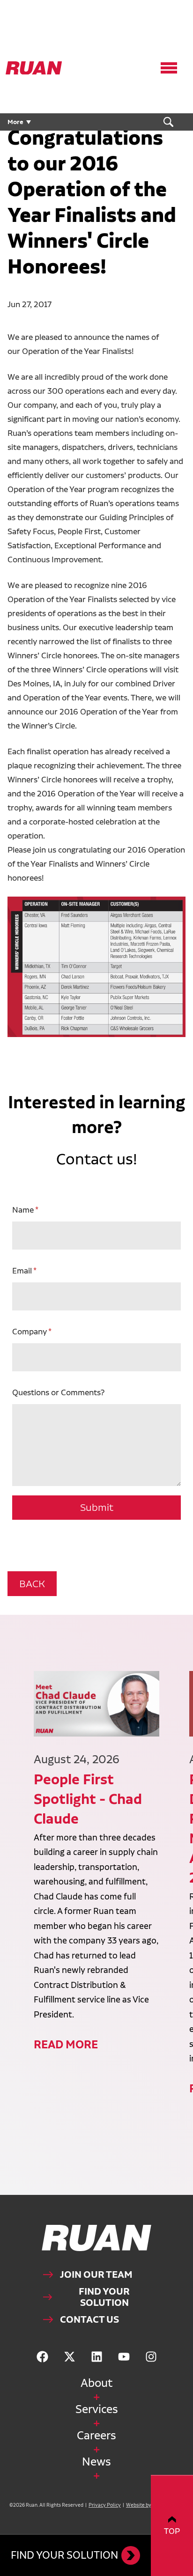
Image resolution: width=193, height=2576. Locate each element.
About (96, 2383)
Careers (96, 2435)
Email (22, 1270)
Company (30, 1331)
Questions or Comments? (58, 1392)
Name (23, 1210)
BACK (32, 1584)
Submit (97, 1507)
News (96, 2462)
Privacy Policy (105, 2505)
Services (97, 2409)
